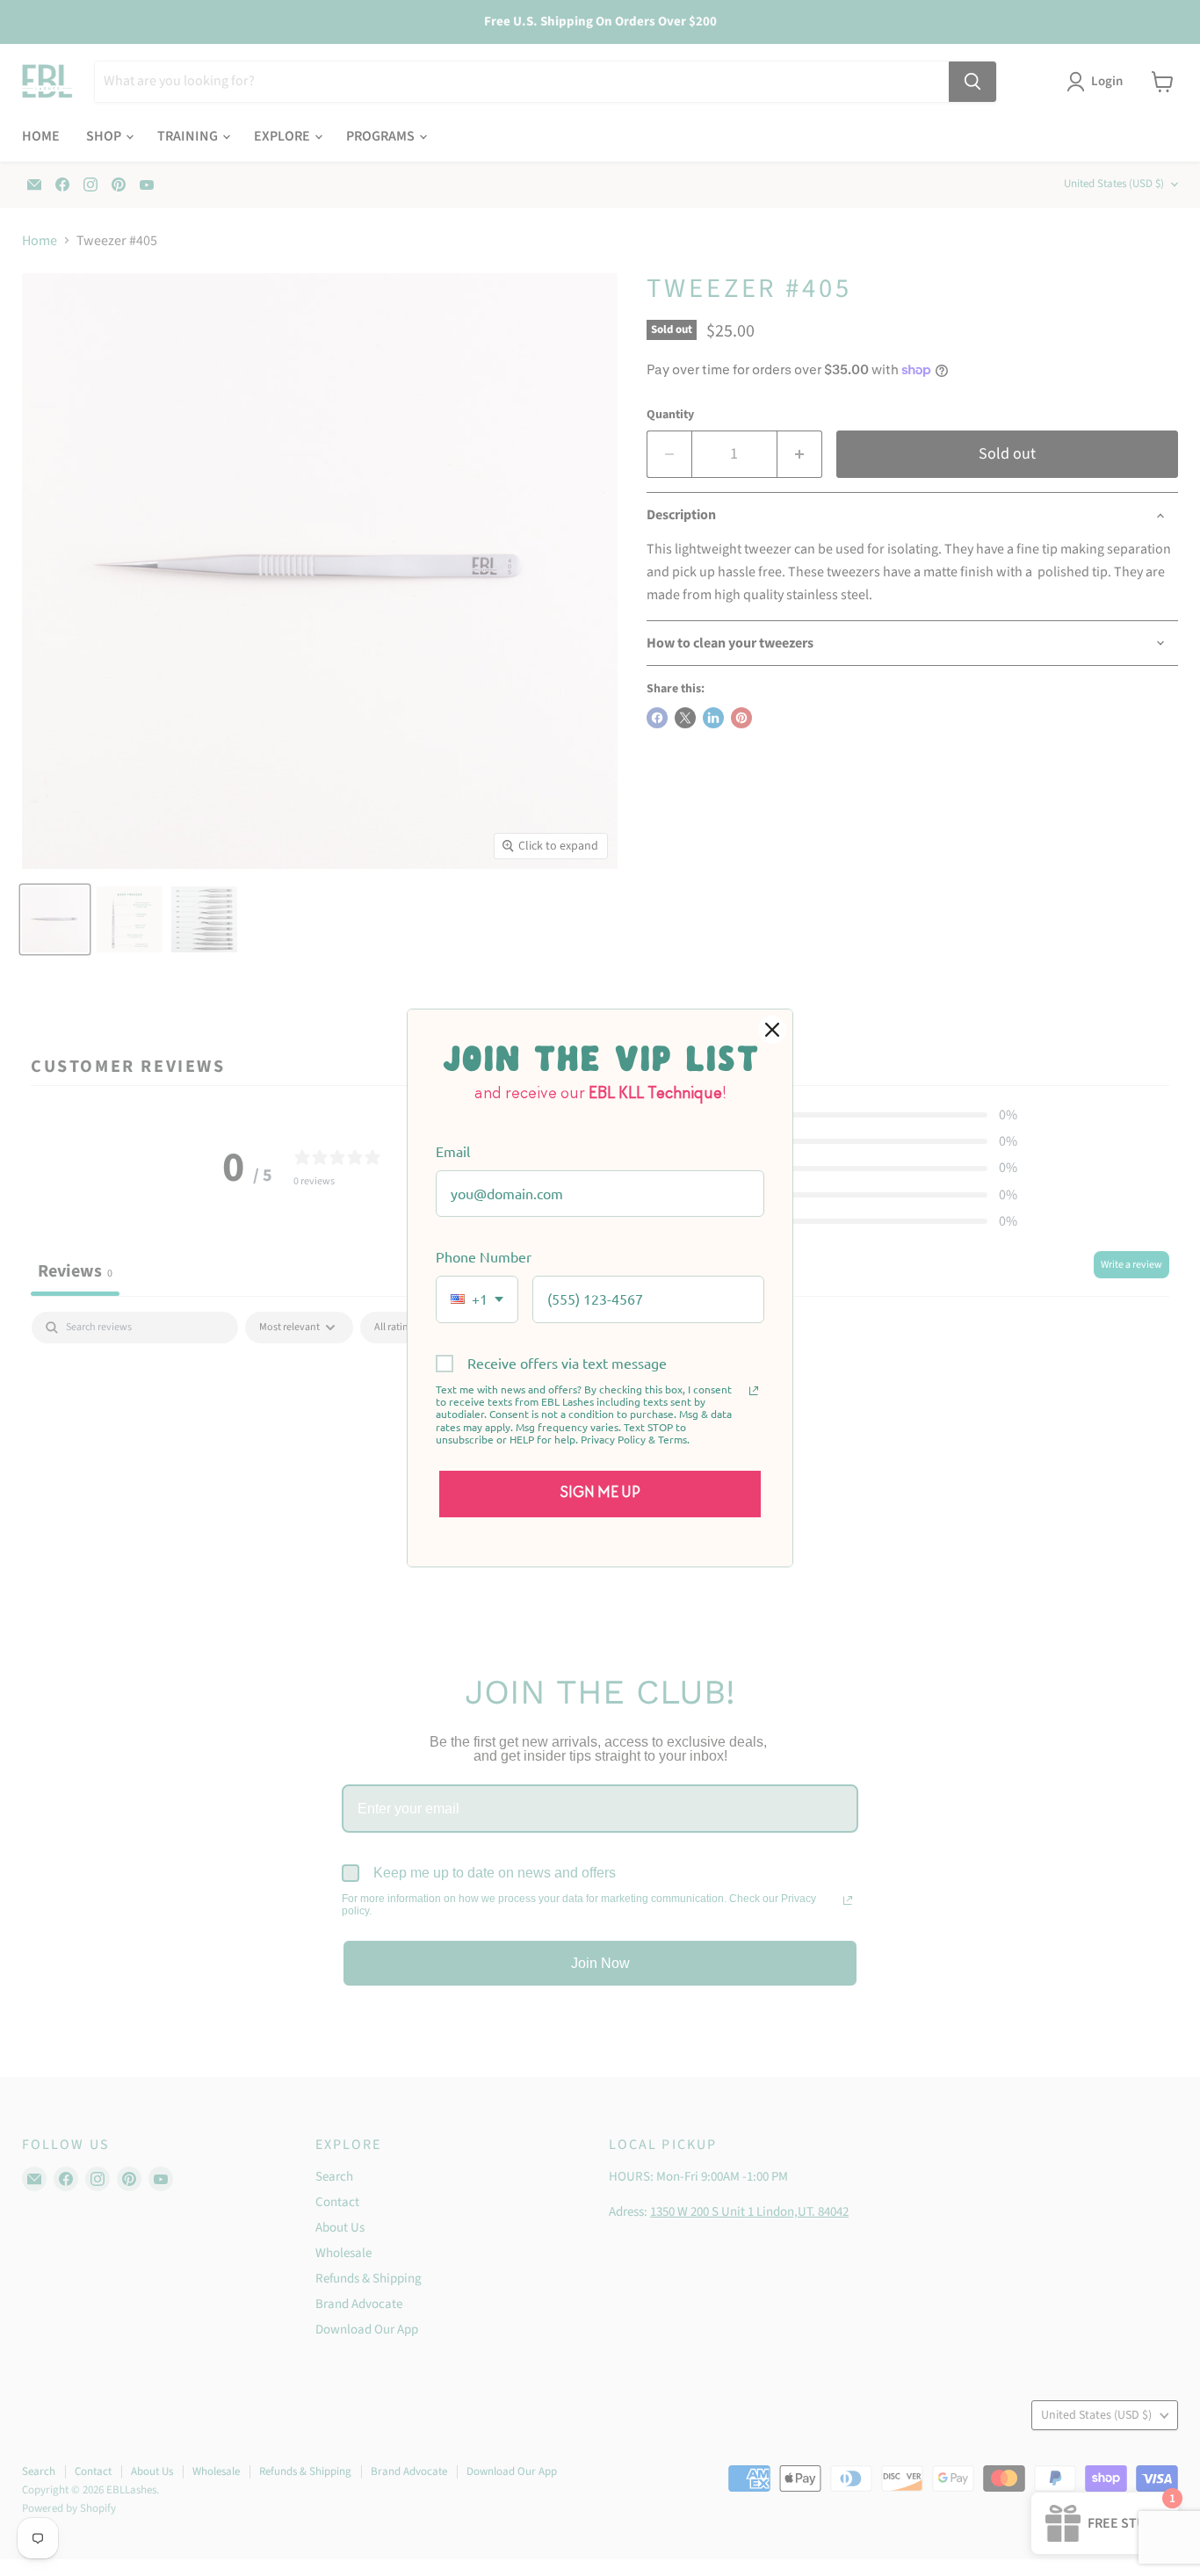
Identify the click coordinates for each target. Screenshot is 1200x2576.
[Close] (772, 1030)
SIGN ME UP (600, 1494)
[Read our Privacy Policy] (754, 1391)
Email (453, 1151)
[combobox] (477, 1299)
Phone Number (484, 1256)
